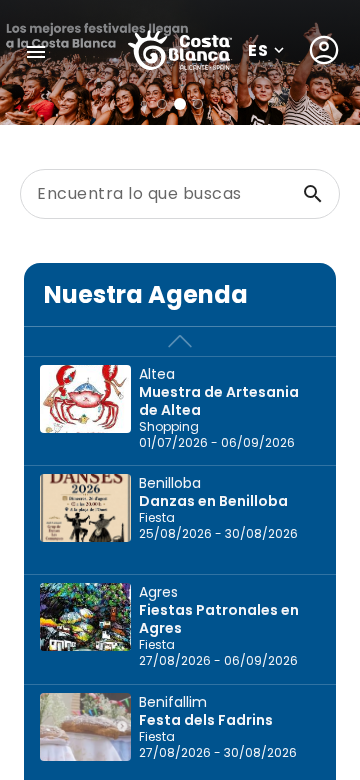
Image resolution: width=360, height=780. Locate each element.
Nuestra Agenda (146, 294)
